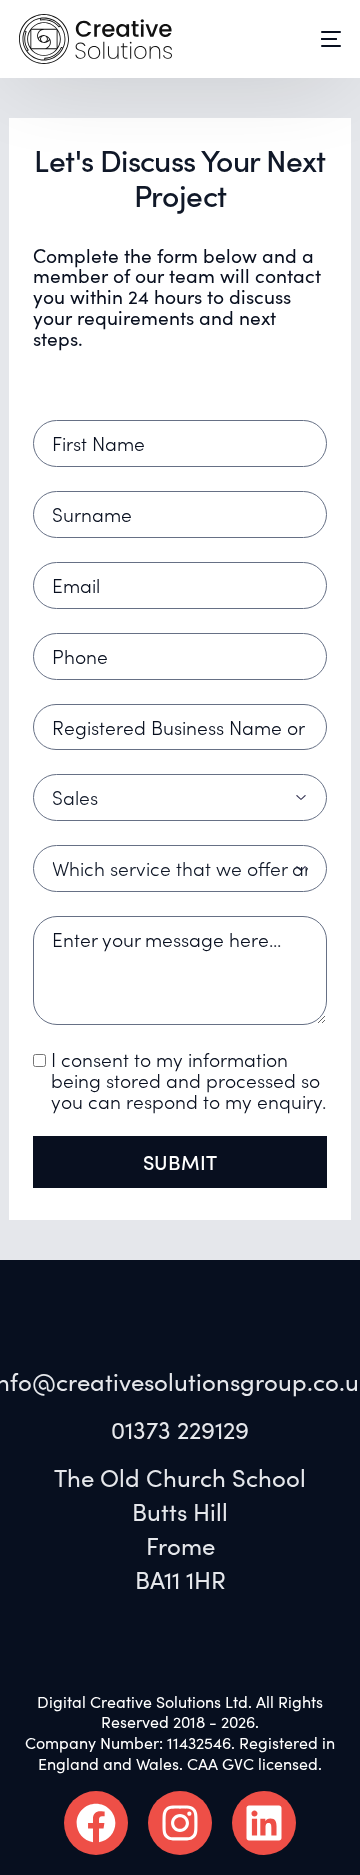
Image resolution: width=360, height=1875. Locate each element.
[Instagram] (180, 1823)
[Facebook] (96, 1823)
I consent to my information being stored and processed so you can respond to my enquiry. (188, 1080)
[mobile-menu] (316, 39)
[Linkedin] (264, 1823)
